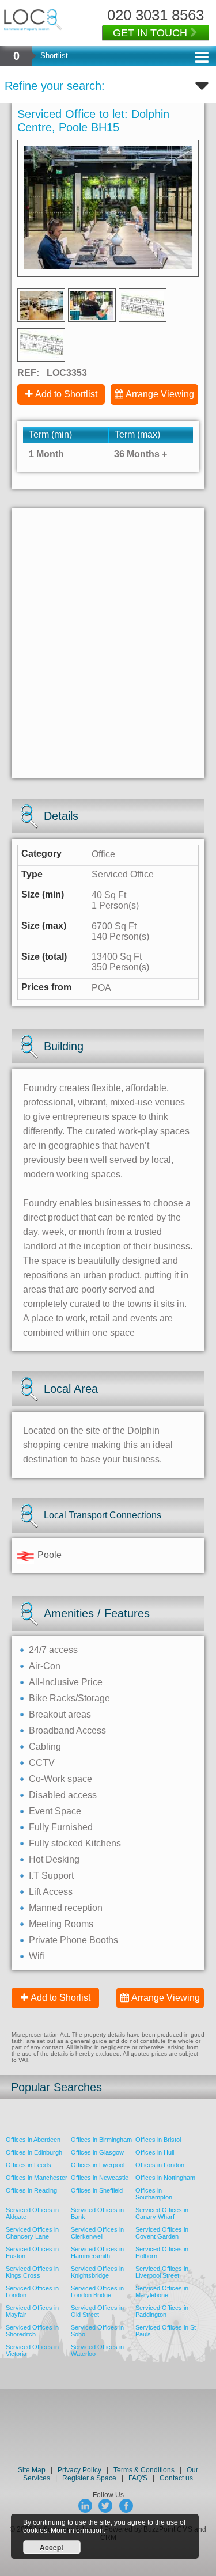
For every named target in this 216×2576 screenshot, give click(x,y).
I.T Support (51, 1876)
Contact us (176, 2478)
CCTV (42, 1763)
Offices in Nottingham (165, 2178)
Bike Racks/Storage (69, 1698)
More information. (78, 2531)
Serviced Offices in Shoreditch (32, 2331)
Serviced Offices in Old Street (97, 2311)
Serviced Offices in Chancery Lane (32, 2233)
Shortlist (54, 56)
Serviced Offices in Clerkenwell (97, 2233)
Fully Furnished (61, 1827)
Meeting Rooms (61, 1924)
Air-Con (45, 1666)
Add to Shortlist (66, 394)
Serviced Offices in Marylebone (162, 2292)
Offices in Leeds (29, 2165)
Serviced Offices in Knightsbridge (97, 2272)
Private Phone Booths (73, 1940)
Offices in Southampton (154, 2194)
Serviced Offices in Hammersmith (97, 2252)
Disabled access (63, 1795)
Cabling (45, 1747)
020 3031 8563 (156, 15)
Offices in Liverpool (98, 2165)
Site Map (32, 2470)
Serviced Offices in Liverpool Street (162, 2272)
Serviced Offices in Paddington (162, 2311)
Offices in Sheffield (97, 2190)
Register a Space (89, 2478)
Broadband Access (67, 1730)
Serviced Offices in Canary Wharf (162, 2213)
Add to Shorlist (60, 1998)
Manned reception (66, 1908)
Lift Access (51, 1892)
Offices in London (160, 2165)
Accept (52, 2547)
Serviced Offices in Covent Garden (162, 2233)
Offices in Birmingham (101, 2140)
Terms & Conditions (144, 2470)
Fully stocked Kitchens (75, 1843)
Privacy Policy (80, 2470)
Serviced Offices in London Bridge (97, 2292)
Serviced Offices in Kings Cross (32, 2272)
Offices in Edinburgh (34, 2152)
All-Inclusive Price (66, 1682)
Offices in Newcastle (100, 2178)
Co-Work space (60, 1779)
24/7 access (53, 1650)
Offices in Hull (155, 2152)
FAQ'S (138, 2478)
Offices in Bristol (158, 2140)
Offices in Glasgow (97, 2152)
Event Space (55, 1811)
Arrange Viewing (160, 394)
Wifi (37, 1956)
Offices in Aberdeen (33, 2140)
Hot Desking (54, 1859)
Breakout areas (60, 1714)
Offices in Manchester (37, 2178)
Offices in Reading (31, 2190)
